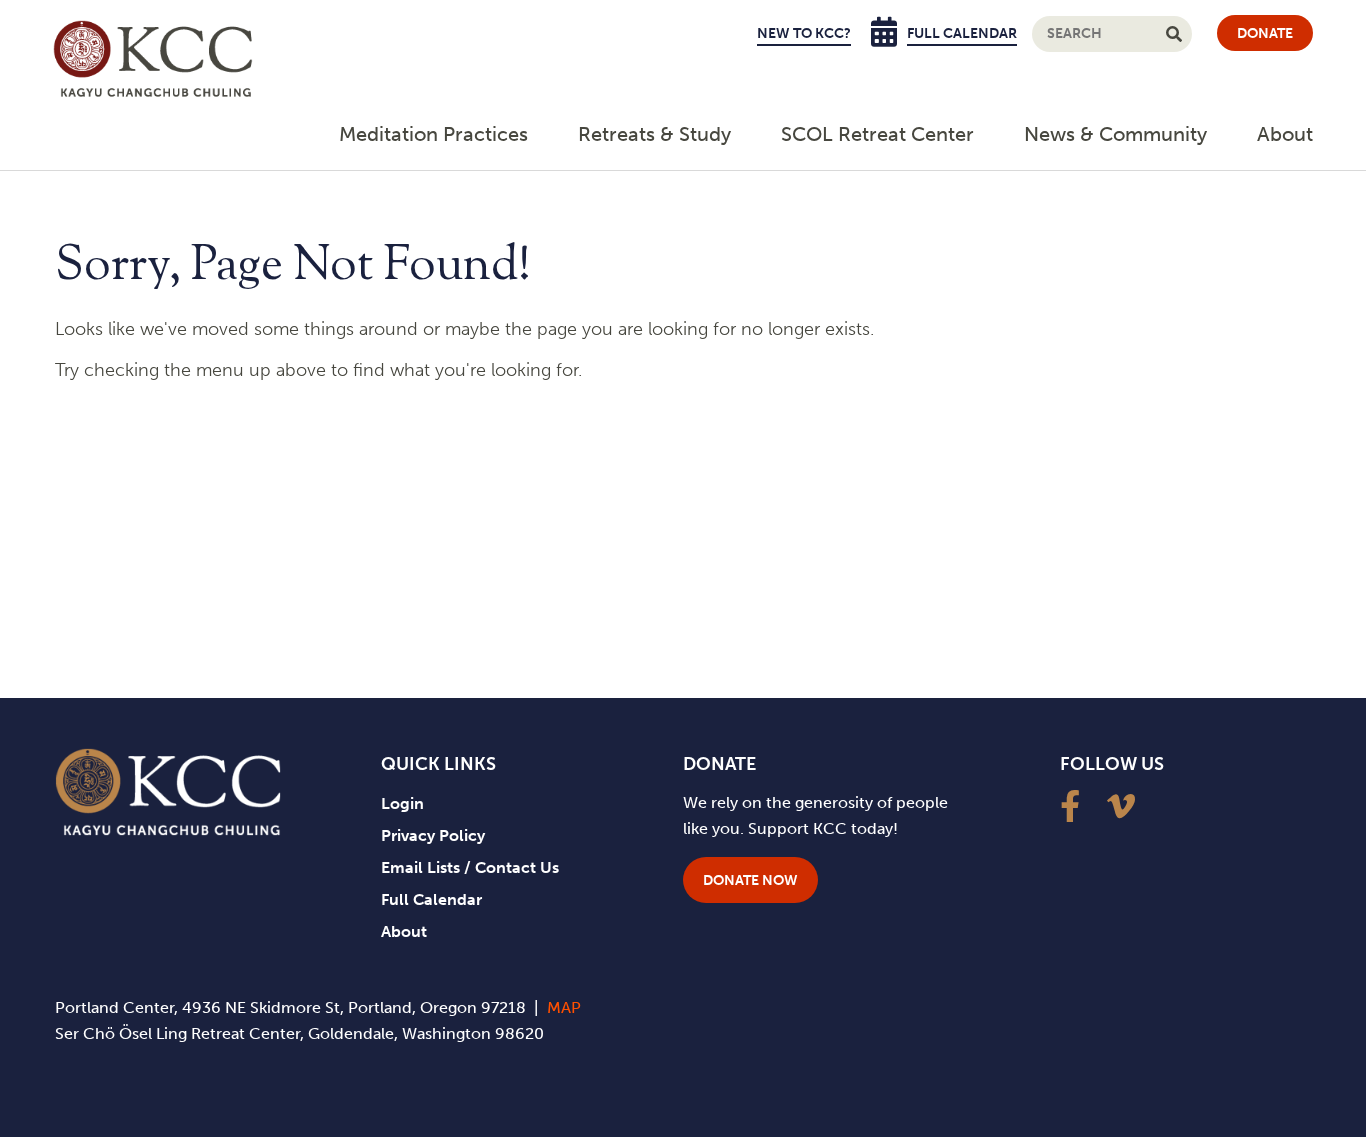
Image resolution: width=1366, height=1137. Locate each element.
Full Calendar (962, 33)
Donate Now (750, 880)
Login (402, 803)
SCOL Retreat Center (877, 134)
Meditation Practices (433, 134)
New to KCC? (804, 33)
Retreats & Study (654, 134)
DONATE (1265, 33)
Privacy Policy (433, 835)
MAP (564, 1007)
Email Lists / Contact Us (470, 867)
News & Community (1115, 134)
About (1285, 134)
